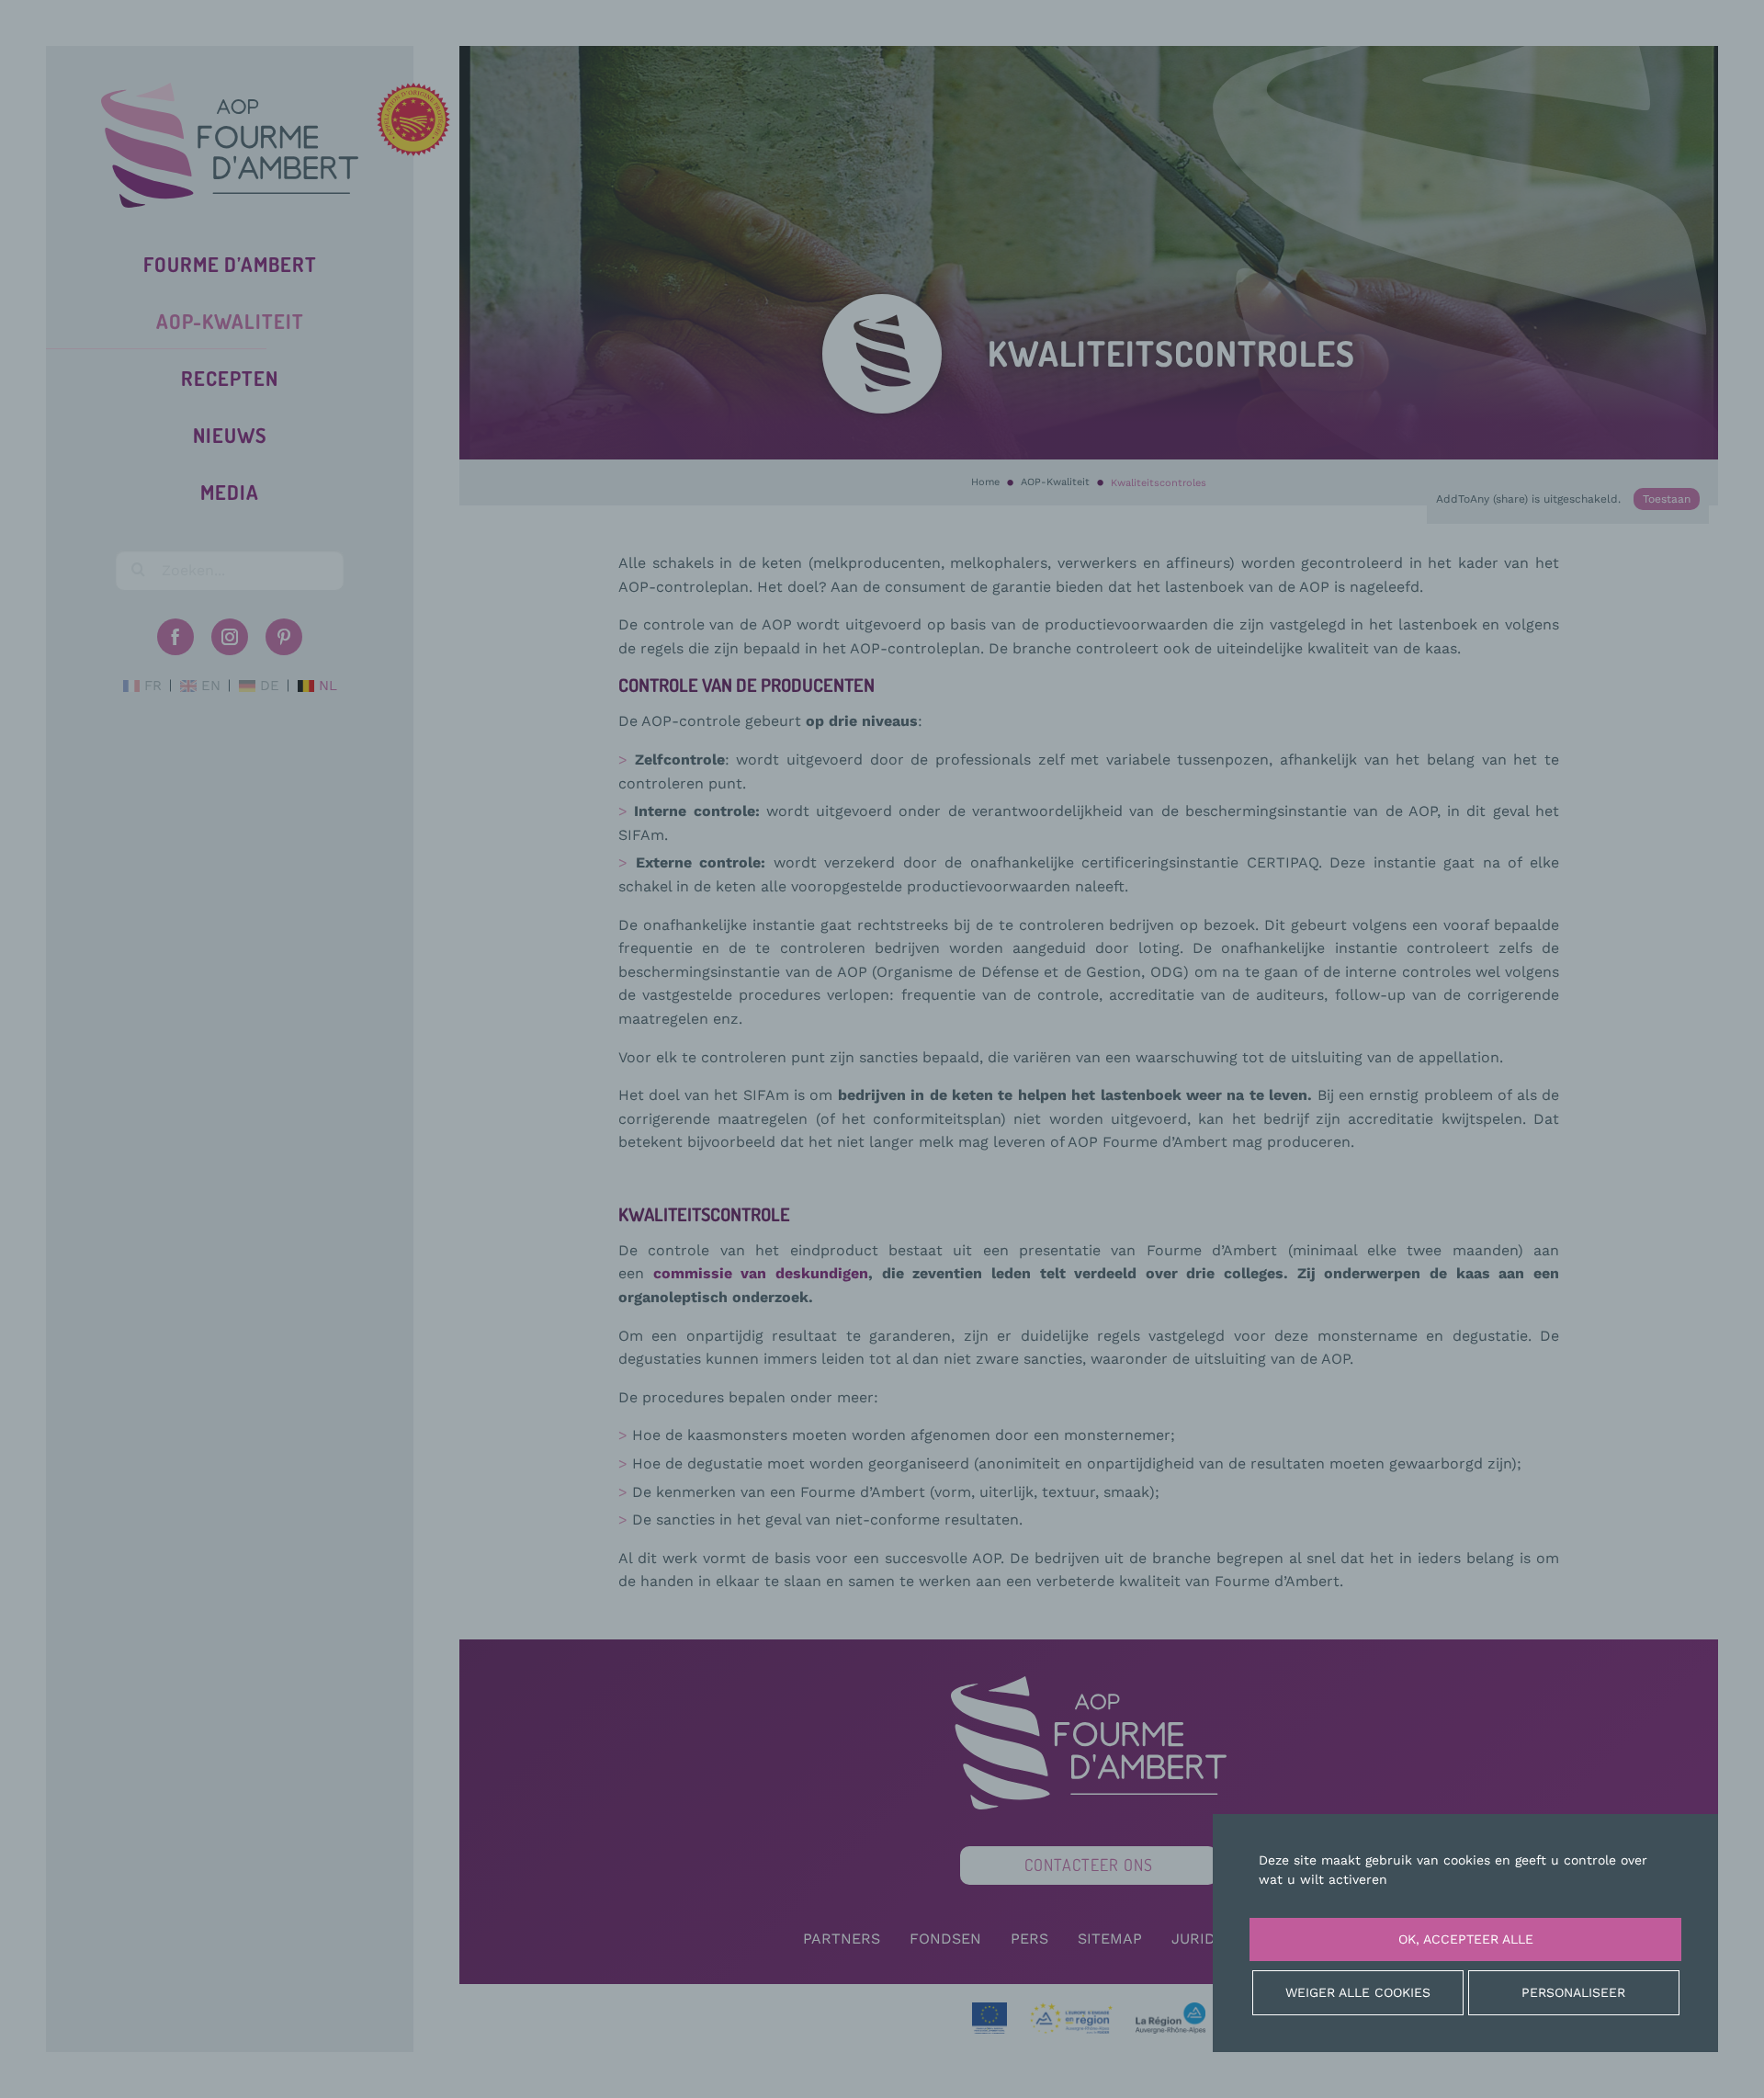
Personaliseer (1573, 1992)
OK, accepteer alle (1466, 1939)
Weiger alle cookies (1358, 1992)
